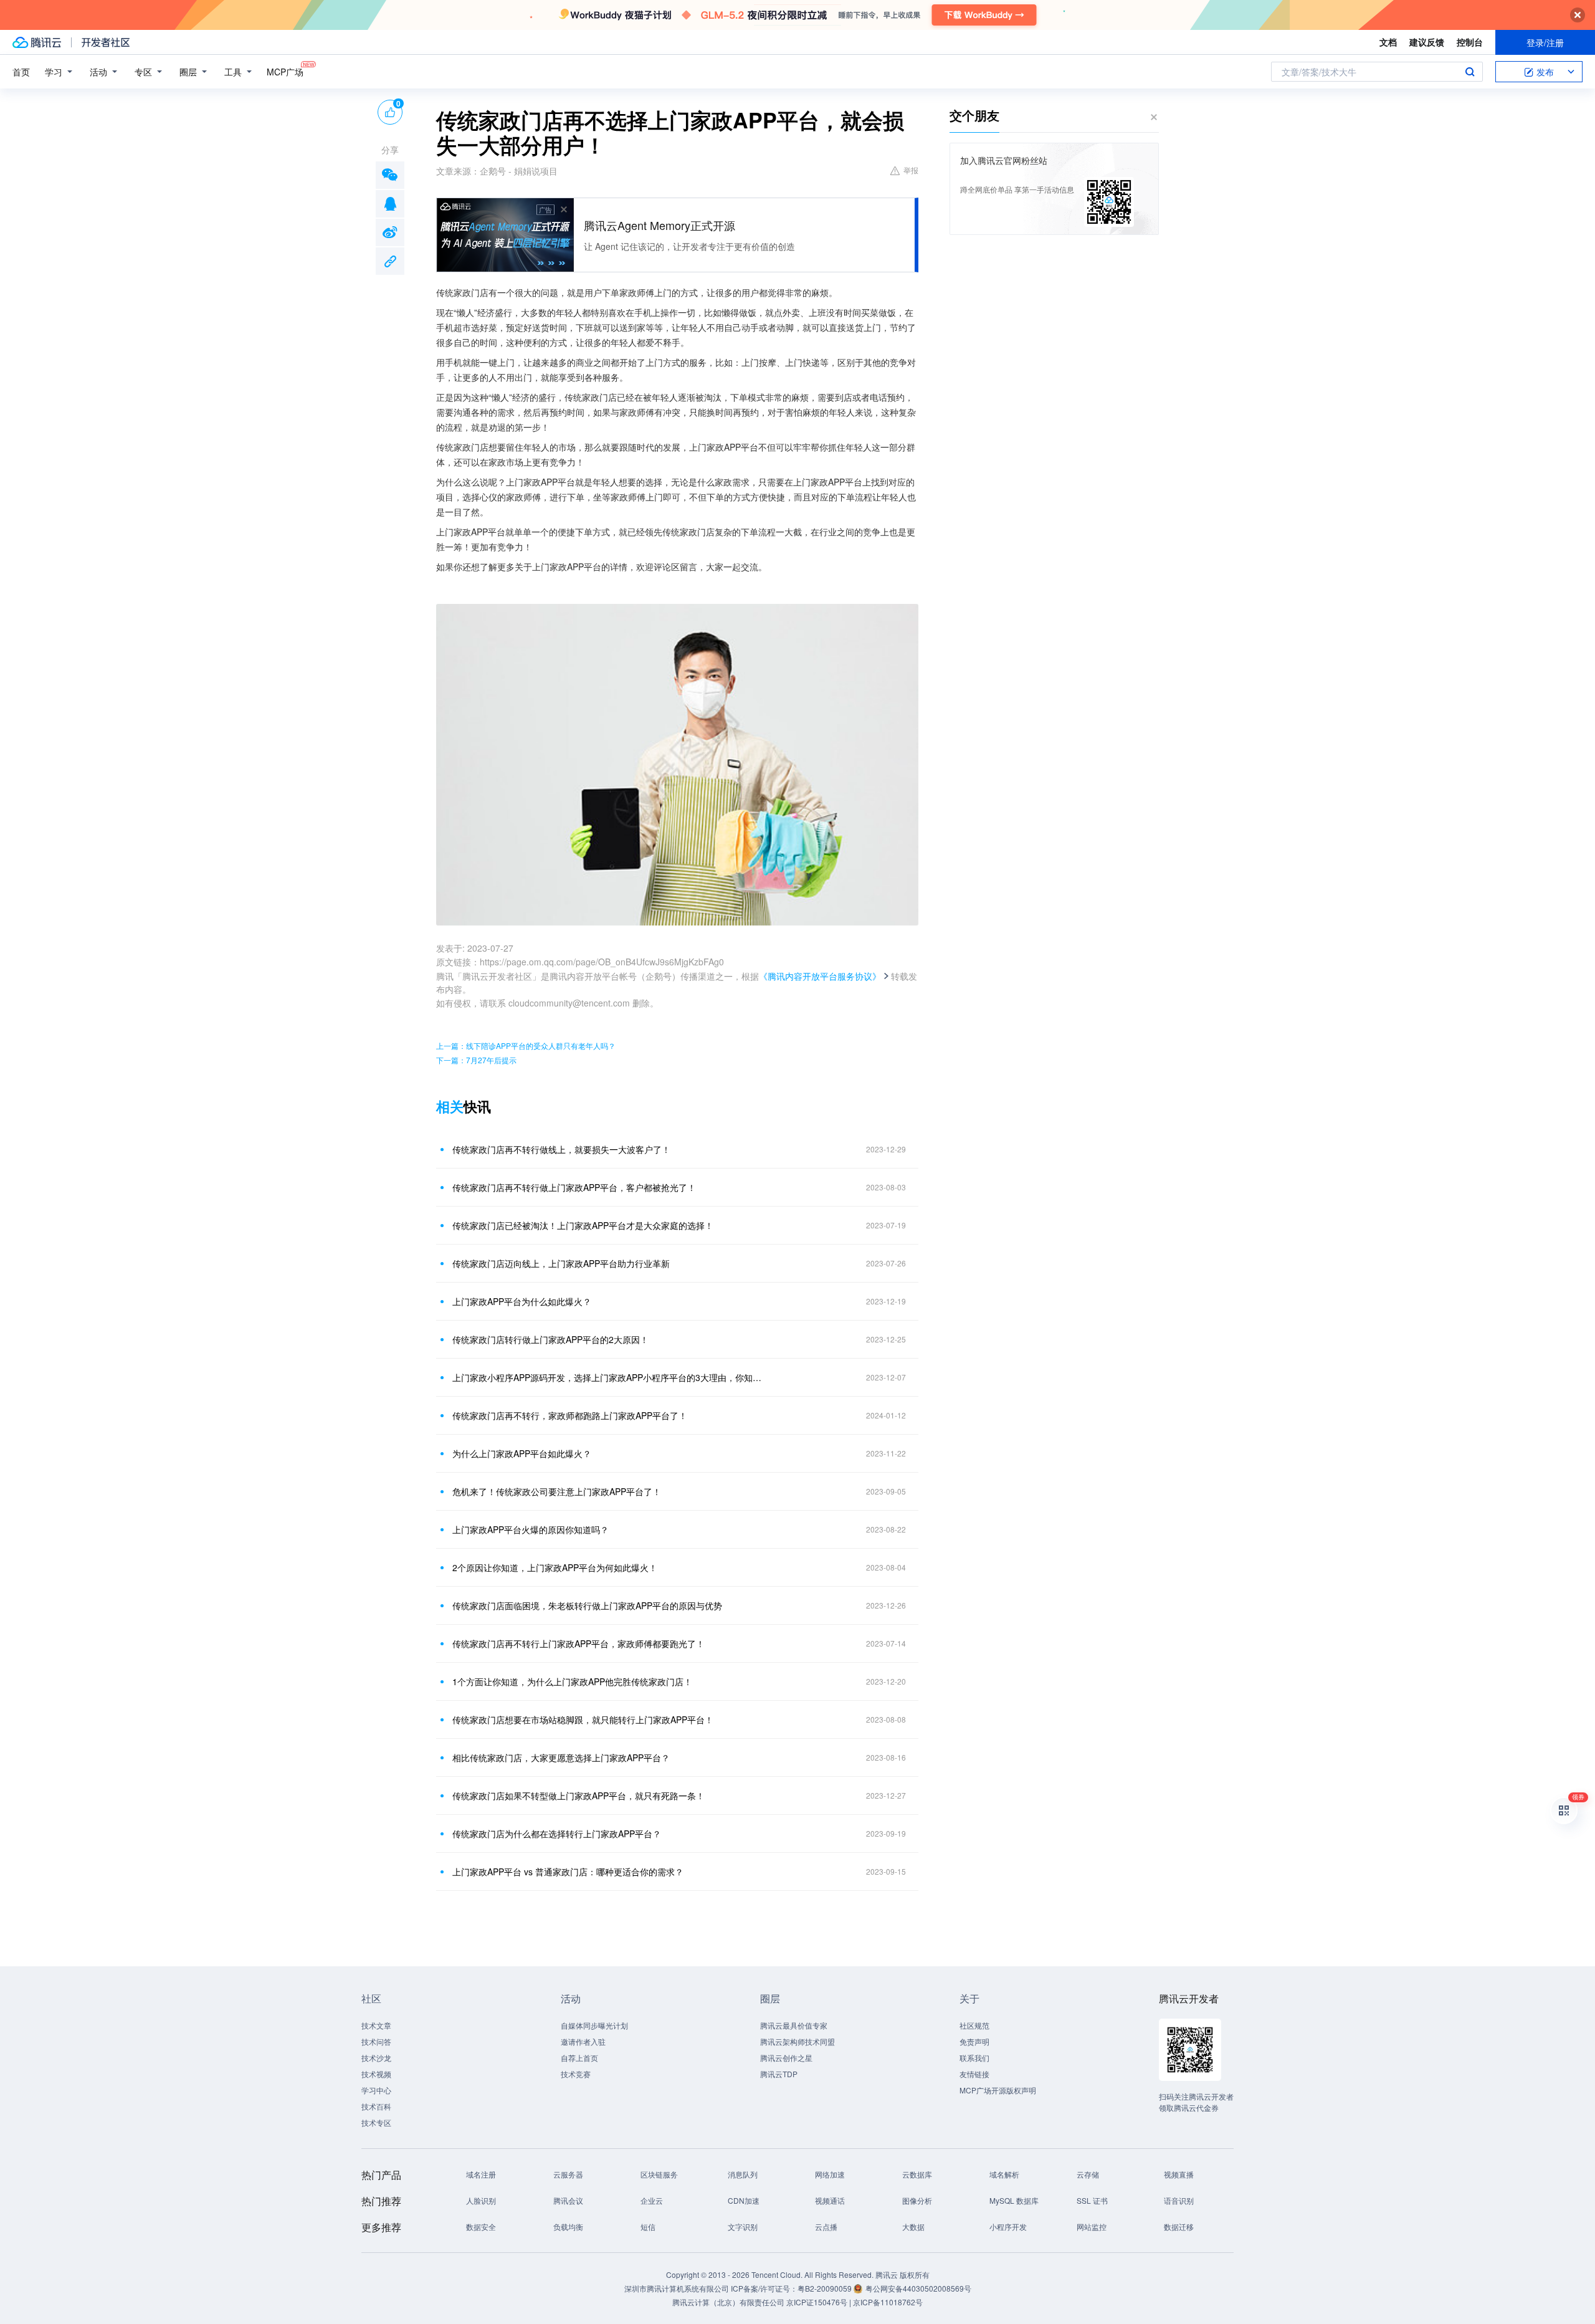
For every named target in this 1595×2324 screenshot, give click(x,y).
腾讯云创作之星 (786, 2058)
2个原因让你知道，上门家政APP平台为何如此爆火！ (555, 1567)
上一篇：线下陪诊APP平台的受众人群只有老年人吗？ (526, 1045)
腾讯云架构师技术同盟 (797, 2041)
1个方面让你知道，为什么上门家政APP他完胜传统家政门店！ (572, 1681)
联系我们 (974, 2058)
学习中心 (376, 2090)
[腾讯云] (37, 42)
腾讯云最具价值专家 (794, 2025)
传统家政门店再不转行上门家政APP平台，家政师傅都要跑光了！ (578, 1643)
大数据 (913, 2226)
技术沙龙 (376, 2058)
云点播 (826, 2226)
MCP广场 (285, 72)
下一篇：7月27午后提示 (476, 1060)
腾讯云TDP (779, 2074)
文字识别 (743, 2226)
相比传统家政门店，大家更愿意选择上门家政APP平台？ (561, 1757)
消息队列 (743, 2174)
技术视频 (376, 2074)
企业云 (652, 2200)
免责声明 (974, 2041)
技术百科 (376, 2106)
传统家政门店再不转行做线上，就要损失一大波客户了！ (561, 1149)
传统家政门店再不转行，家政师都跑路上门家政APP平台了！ (570, 1415)
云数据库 (917, 2174)
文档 (1388, 42)
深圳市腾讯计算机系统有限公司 (677, 2288)
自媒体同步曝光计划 (594, 2025)
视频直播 (1179, 2174)
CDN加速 (744, 2200)
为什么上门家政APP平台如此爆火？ (522, 1453)
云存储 (1088, 2174)
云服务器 (568, 2174)
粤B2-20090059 (826, 2288)
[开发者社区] (106, 42)
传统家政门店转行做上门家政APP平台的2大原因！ (550, 1339)
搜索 (1470, 72)
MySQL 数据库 (1014, 2200)
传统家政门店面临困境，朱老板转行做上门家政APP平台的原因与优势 (587, 1605)
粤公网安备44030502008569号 (918, 2288)
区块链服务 (659, 2174)
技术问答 (376, 2041)
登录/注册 (1545, 42)
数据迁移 (1179, 2226)
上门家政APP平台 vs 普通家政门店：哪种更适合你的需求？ (568, 1872)
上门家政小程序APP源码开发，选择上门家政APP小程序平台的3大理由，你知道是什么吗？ (607, 1377)
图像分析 (917, 2200)
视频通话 (830, 2200)
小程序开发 (1008, 2226)
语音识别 (1179, 2200)
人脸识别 (481, 2200)
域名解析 (1004, 2174)
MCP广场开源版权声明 (998, 2090)
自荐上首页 (579, 2058)
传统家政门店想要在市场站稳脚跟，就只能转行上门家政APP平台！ (583, 1719)
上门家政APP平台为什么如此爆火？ (522, 1301)
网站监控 (1092, 2226)
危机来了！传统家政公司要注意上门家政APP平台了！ (557, 1491)
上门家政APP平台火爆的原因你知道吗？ (531, 1529)
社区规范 (974, 2025)
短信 (648, 2226)
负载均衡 (568, 2226)
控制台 (1470, 42)
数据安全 (481, 2226)
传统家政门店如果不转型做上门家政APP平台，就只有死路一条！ (578, 1796)
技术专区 (376, 2122)
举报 (911, 170)
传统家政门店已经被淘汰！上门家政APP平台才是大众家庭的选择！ (583, 1225)
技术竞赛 (576, 2074)
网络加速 (830, 2174)
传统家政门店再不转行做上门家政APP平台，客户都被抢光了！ (574, 1187)
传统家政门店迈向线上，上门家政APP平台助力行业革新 (561, 1263)
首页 (21, 72)
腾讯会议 (568, 2200)
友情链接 (974, 2074)
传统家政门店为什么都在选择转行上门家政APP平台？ (557, 1834)
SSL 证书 (1092, 2200)
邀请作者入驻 (583, 2041)
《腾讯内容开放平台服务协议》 (820, 976)
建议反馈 (1427, 42)
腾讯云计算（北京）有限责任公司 (728, 2302)
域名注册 (481, 2174)
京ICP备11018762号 (888, 2302)
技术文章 (376, 2025)
